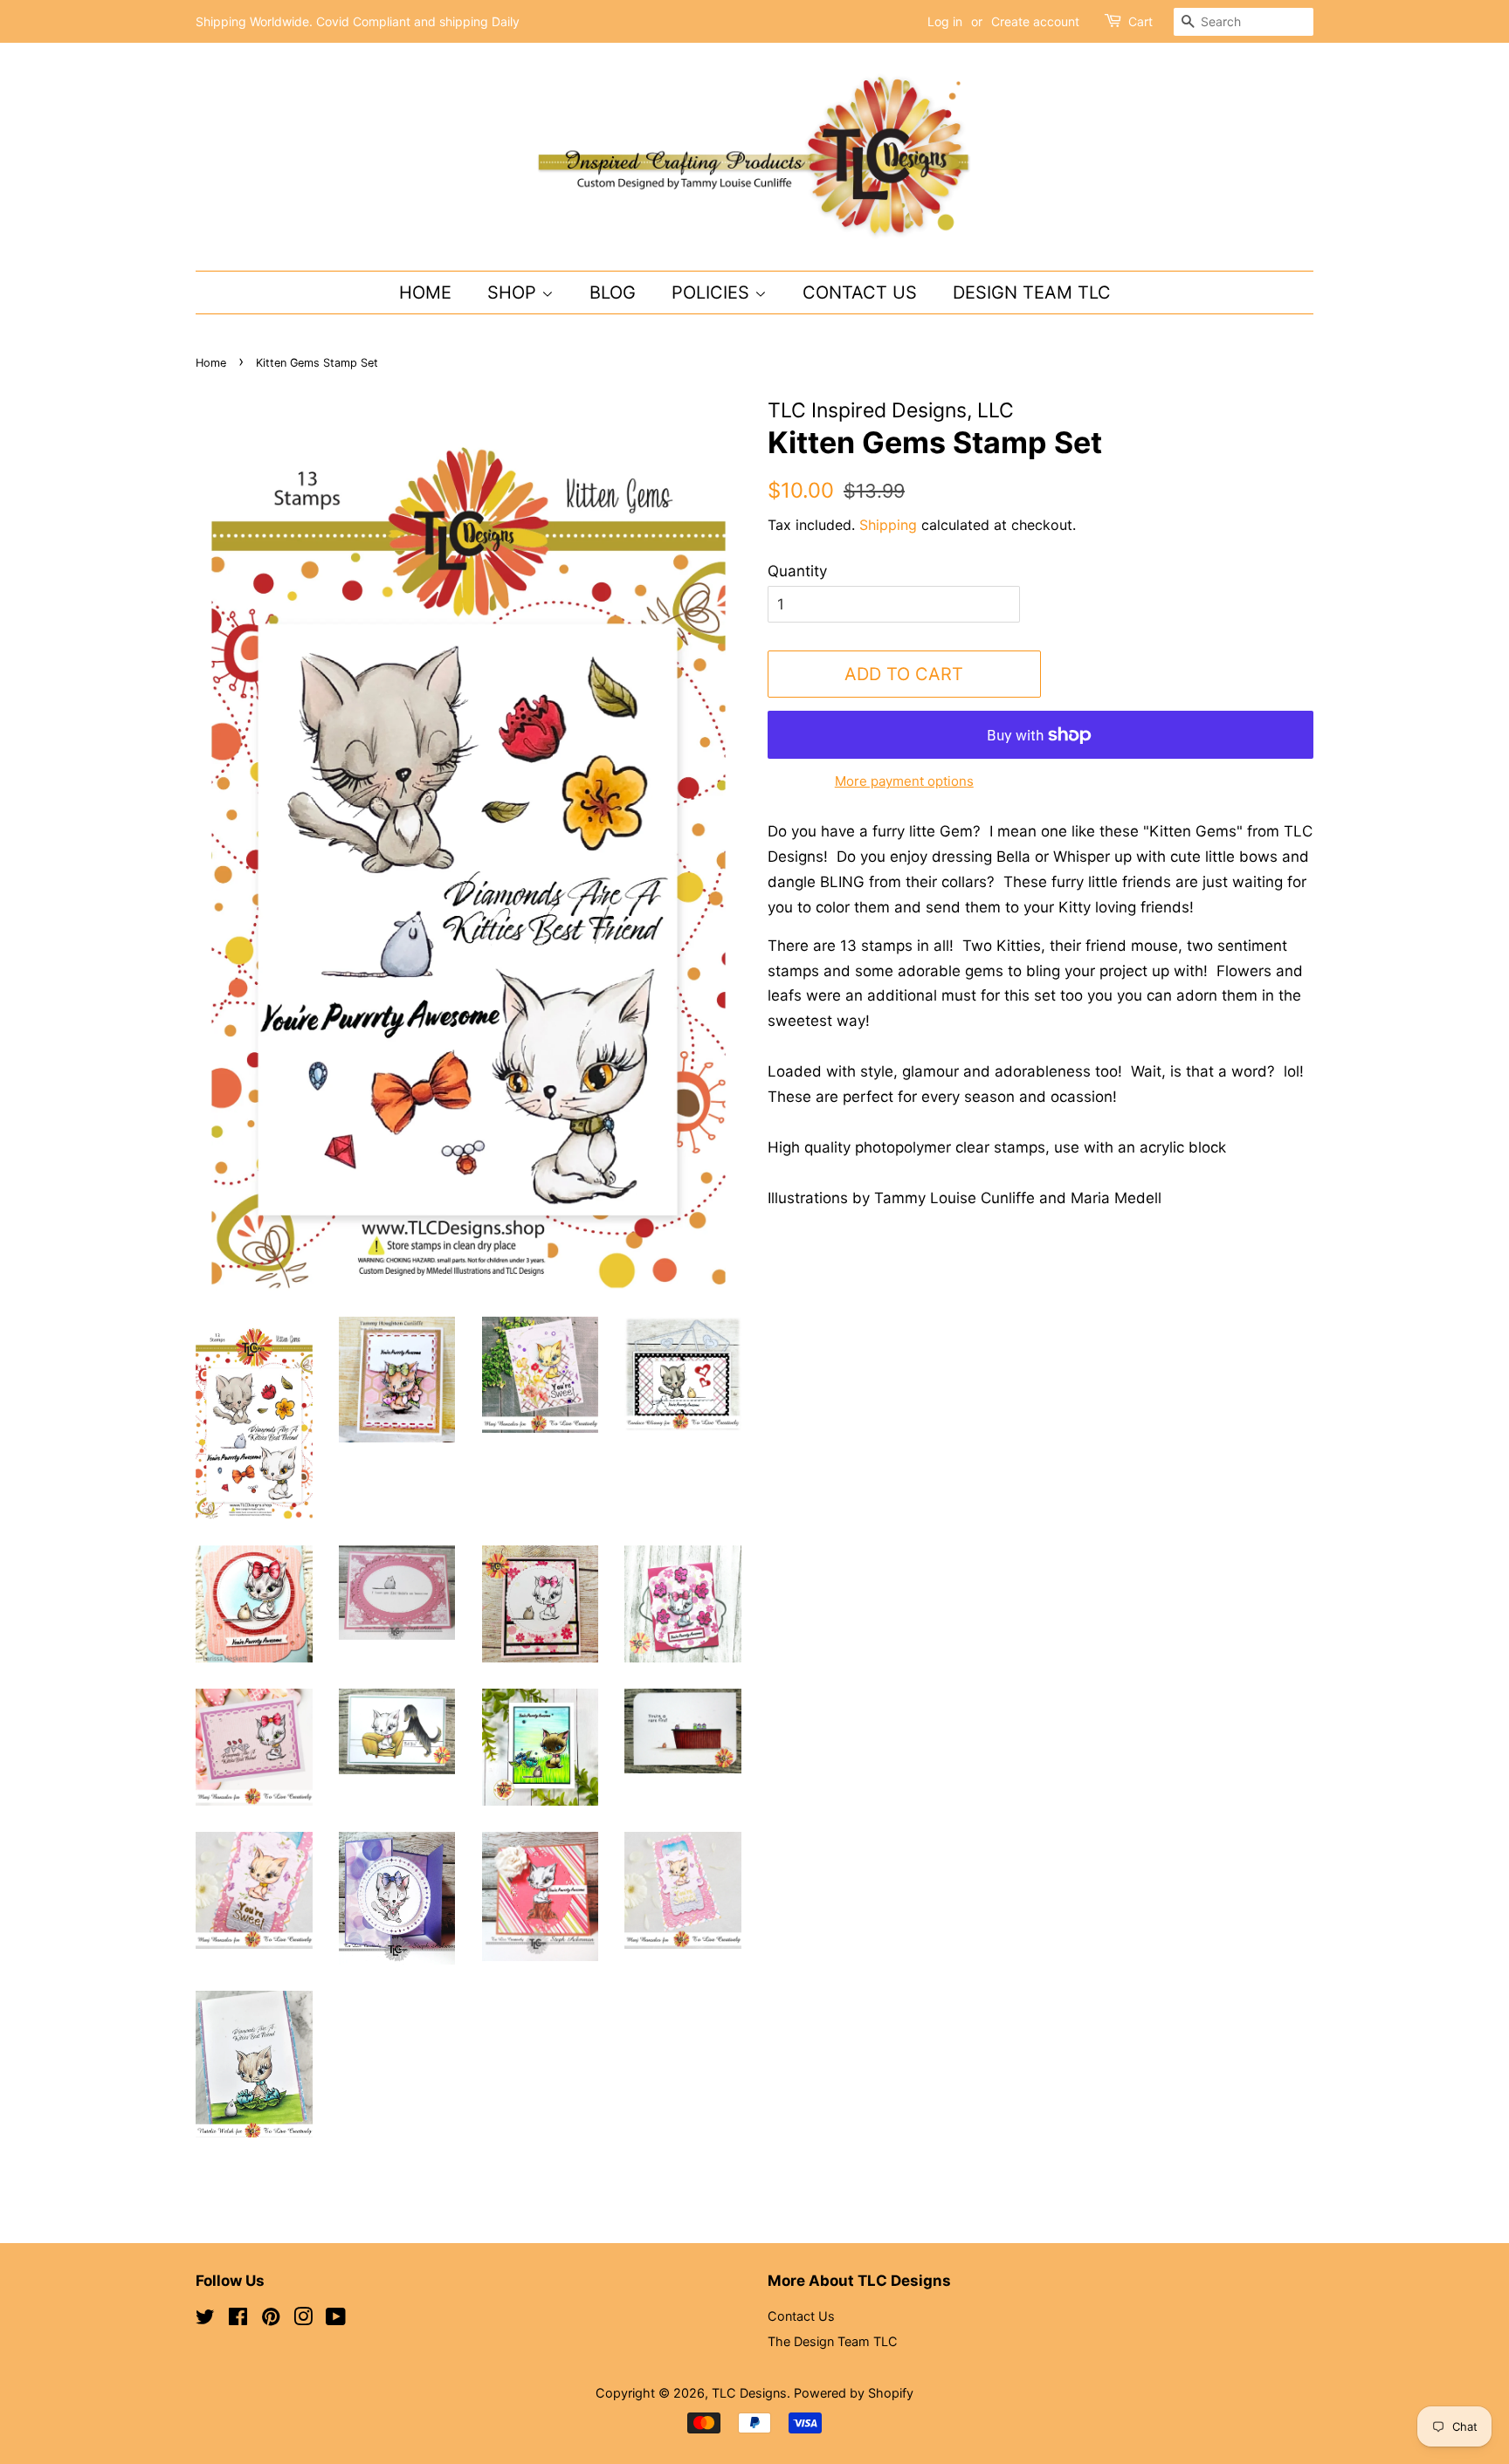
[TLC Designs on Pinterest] (271, 2319)
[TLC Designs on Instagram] (303, 2319)
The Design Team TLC (833, 2341)
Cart (1140, 21)
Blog (613, 293)
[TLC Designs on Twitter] (205, 2319)
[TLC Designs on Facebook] (238, 2319)
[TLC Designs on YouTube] (336, 2319)
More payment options (904, 781)
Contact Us (860, 293)
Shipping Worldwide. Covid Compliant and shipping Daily (358, 21)
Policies (713, 293)
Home (425, 293)
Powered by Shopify (854, 2393)
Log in (945, 21)
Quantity (797, 571)
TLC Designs (749, 2393)
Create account (1035, 21)
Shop (514, 293)
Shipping (888, 525)
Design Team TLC (1032, 293)
